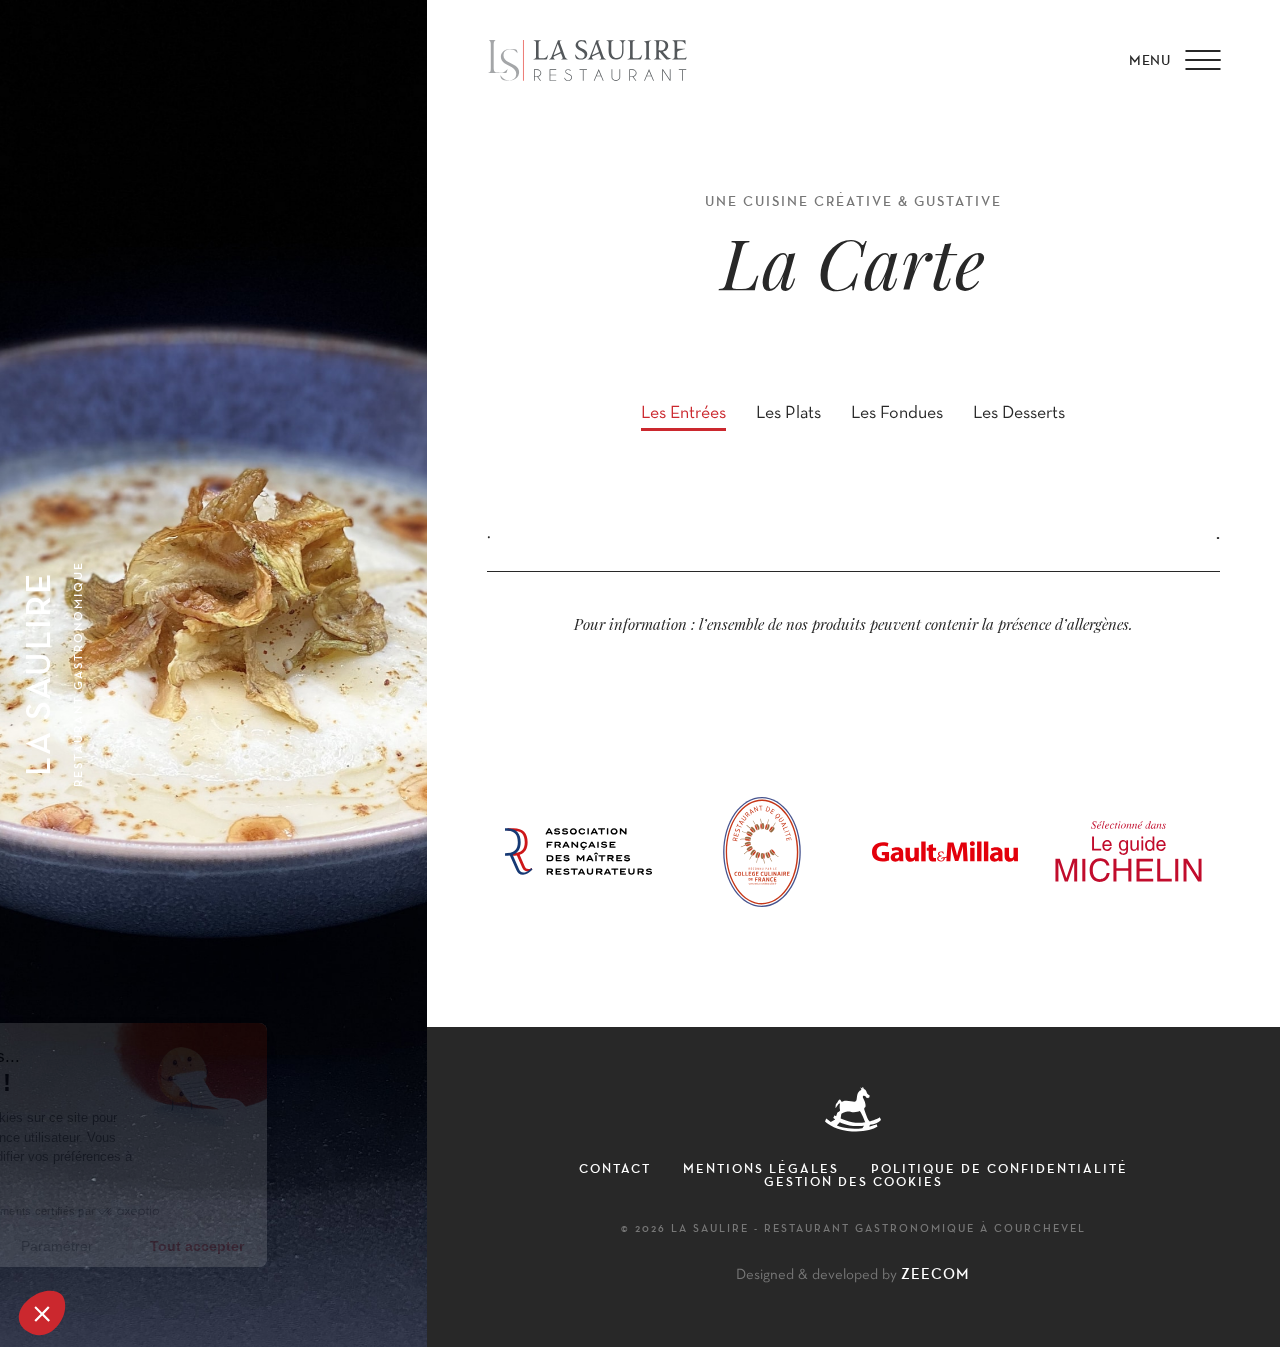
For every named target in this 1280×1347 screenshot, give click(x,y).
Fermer (89, 1246)
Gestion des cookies (853, 1181)
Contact (615, 1168)
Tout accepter (370, 1246)
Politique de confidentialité (999, 1168)
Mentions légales (761, 1168)
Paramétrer (230, 1246)
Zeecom (935, 1274)
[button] (42, 1313)
